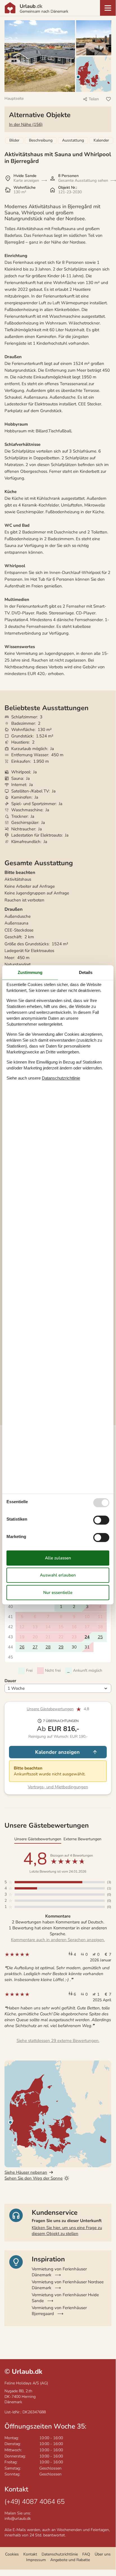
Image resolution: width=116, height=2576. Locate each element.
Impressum (36, 2560)
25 (100, 1637)
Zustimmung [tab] (30, 972)
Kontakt (30, 2554)
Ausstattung (73, 140)
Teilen (94, 99)
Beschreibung (41, 140)
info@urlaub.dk (18, 2519)
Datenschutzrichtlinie (60, 2554)
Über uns (103, 2554)
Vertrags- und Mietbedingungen (58, 1787)
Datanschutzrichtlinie (61, 1078)
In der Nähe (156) (26, 124)
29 (61, 1647)
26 (22, 1647)
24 (87, 1637)
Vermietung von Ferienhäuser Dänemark (59, 2272)
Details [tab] (86, 972)
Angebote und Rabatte (70, 2560)
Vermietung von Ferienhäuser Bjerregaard (59, 2311)
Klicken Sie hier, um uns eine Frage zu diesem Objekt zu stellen (67, 2231)
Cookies (12, 2554)
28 (48, 1647)
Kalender (101, 140)
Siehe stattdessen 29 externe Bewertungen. (58, 2041)
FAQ (86, 2554)
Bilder (14, 140)
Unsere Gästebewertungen (50, 1709)
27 (35, 1647)
